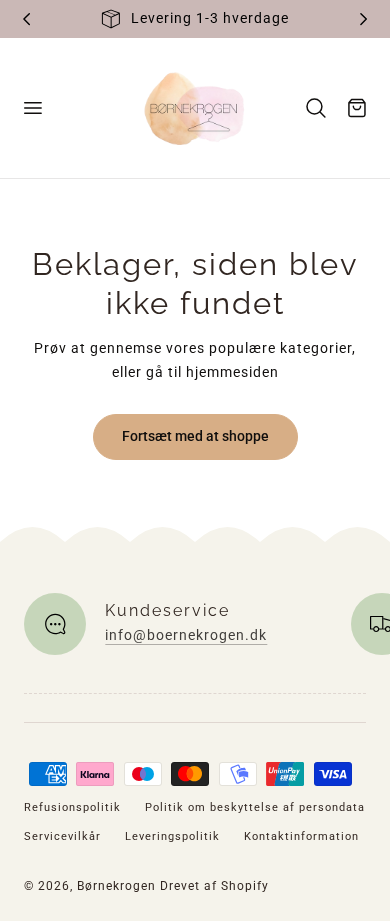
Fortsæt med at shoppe (195, 436)
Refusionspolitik (72, 807)
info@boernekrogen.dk (186, 635)
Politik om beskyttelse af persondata (255, 807)
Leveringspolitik (172, 836)
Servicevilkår (62, 836)
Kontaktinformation (301, 836)
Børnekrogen (116, 886)
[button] (32, 108)
